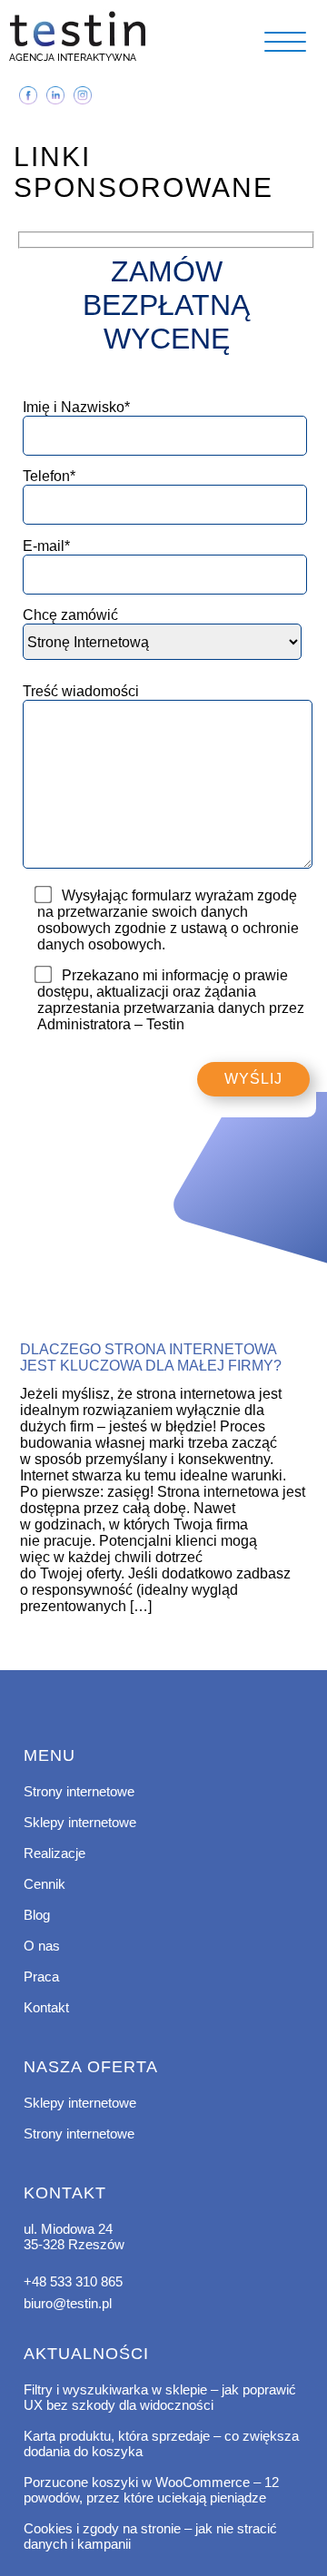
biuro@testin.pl (68, 2303)
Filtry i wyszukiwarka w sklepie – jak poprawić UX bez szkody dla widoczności (160, 2397)
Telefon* (49, 476)
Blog (37, 1915)
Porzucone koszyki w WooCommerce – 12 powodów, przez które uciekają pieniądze (151, 2490)
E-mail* (46, 546)
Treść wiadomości (81, 691)
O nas (42, 1946)
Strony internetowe (79, 1791)
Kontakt (46, 2007)
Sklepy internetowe (80, 1822)
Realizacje (54, 1853)
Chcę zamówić (70, 615)
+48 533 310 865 (73, 2281)
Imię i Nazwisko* (76, 407)
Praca (41, 1976)
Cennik (45, 1884)
